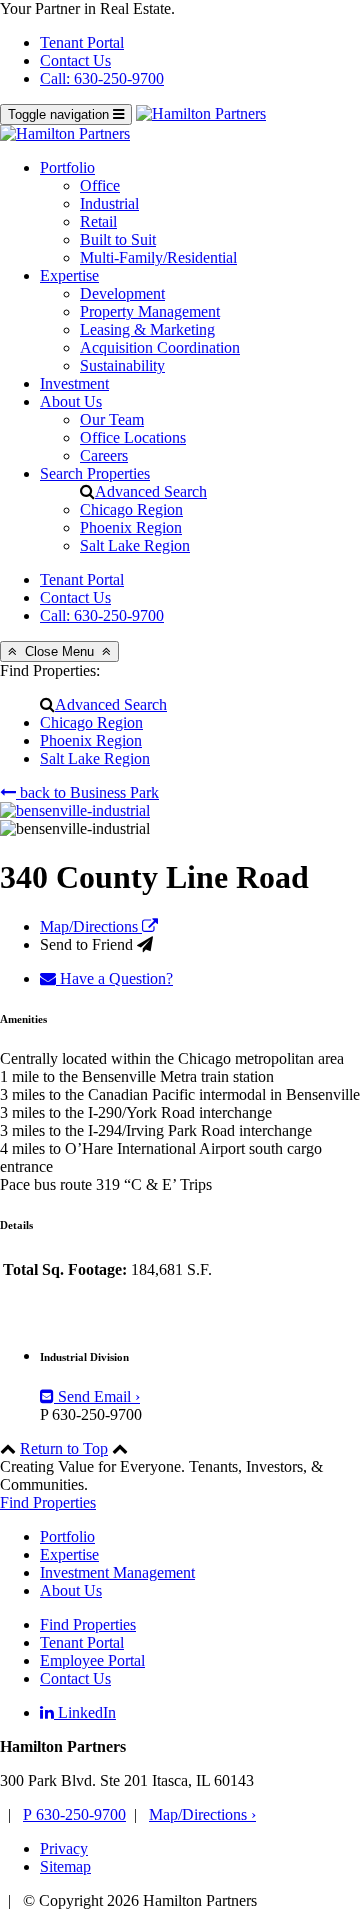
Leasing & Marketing (147, 329)
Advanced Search (151, 491)
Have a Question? (114, 978)
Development (122, 293)
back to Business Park (87, 792)
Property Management (150, 311)
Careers (104, 455)
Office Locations (133, 437)
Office (100, 185)
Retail (98, 221)
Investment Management (117, 1572)
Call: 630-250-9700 (102, 78)
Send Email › (97, 1396)
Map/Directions (91, 926)
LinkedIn (85, 1712)
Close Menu (59, 651)
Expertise (69, 275)
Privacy (64, 1848)
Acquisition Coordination (160, 347)
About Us (71, 401)
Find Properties (48, 1502)
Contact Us (75, 60)
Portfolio (67, 167)
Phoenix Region (131, 527)
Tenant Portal (82, 42)
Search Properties (95, 473)
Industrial (109, 203)
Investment (74, 383)
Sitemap (65, 1866)
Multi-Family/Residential (158, 257)
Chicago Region (131, 509)
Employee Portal (92, 1660)
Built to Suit (118, 239)
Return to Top (64, 1448)
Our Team (112, 419)
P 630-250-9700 (74, 1814)
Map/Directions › (202, 1814)
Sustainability (122, 365)
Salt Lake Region (135, 545)
